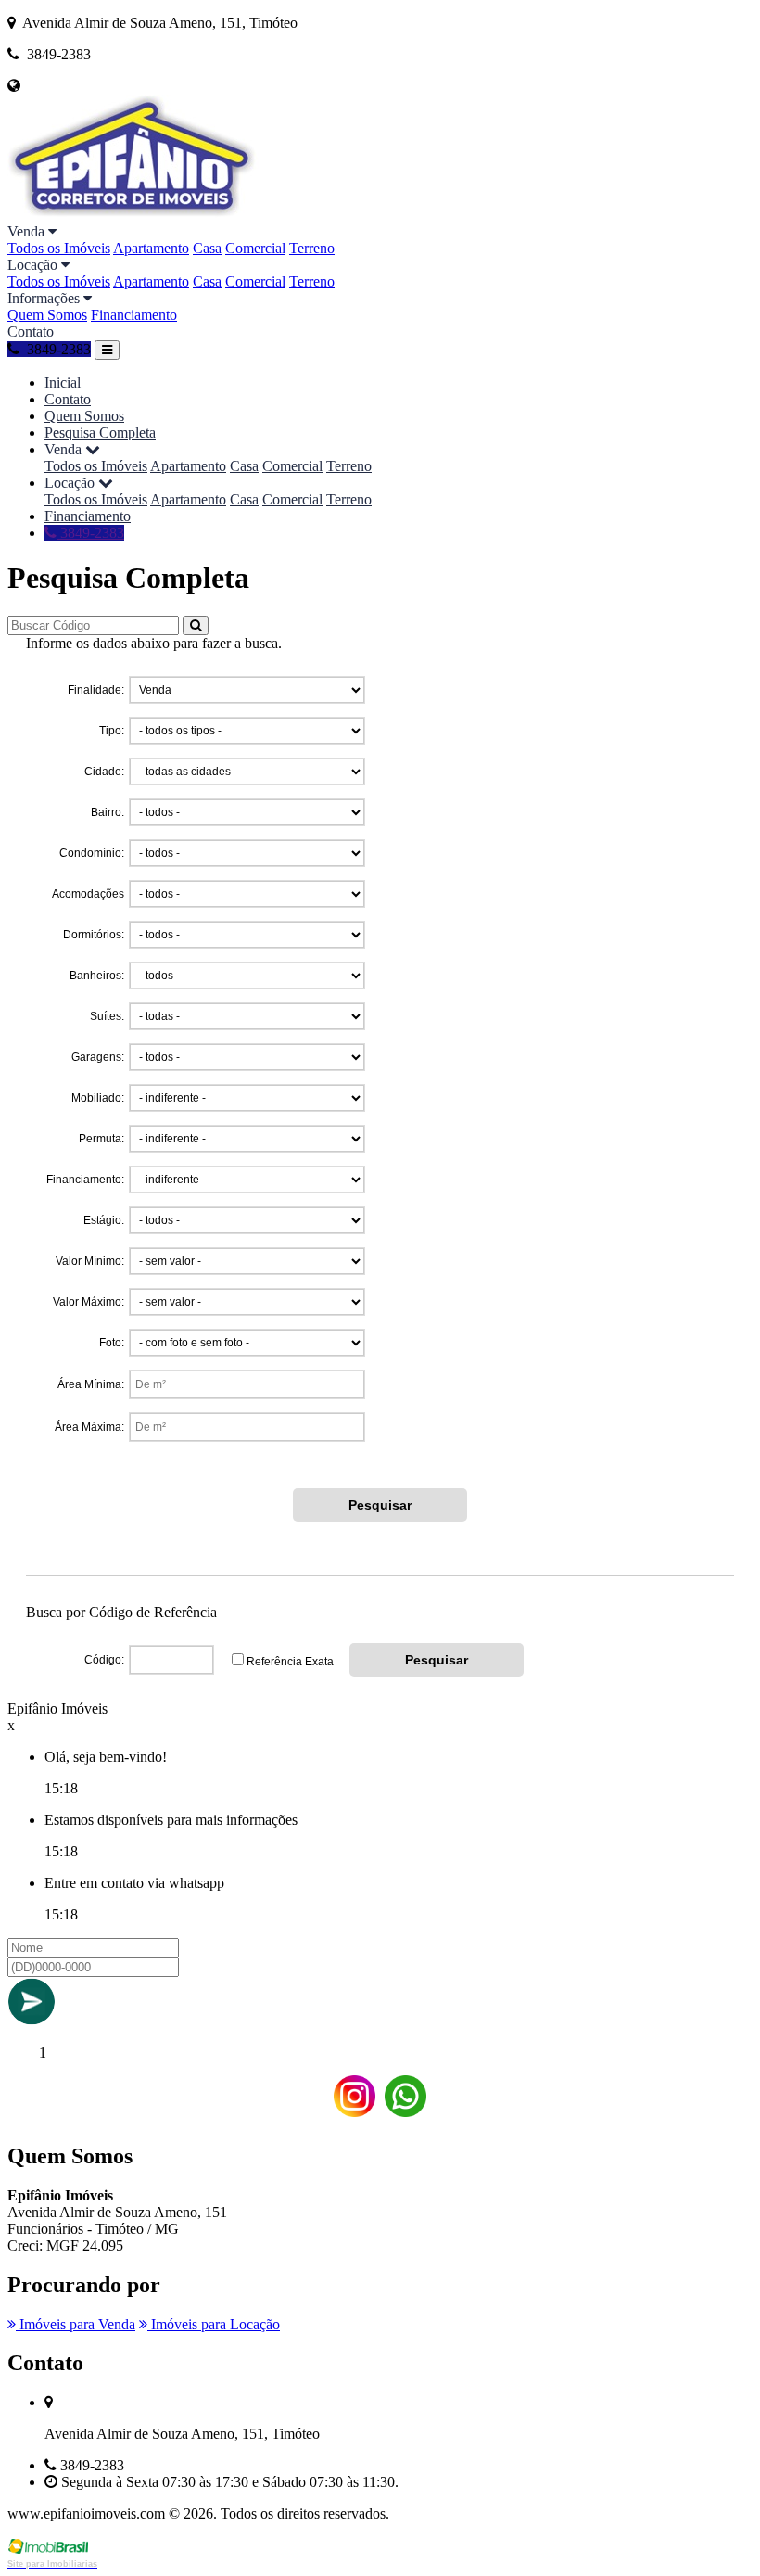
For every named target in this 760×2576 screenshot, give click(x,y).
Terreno (312, 248)
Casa (207, 248)
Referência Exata (290, 1662)
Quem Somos (47, 315)
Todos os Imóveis (59, 248)
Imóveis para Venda (76, 2324)
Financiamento (134, 315)
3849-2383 (90, 533)
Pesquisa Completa (100, 433)
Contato (31, 332)
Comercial (255, 248)
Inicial (63, 383)
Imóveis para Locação (214, 2324)
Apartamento (151, 248)
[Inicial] (133, 215)
